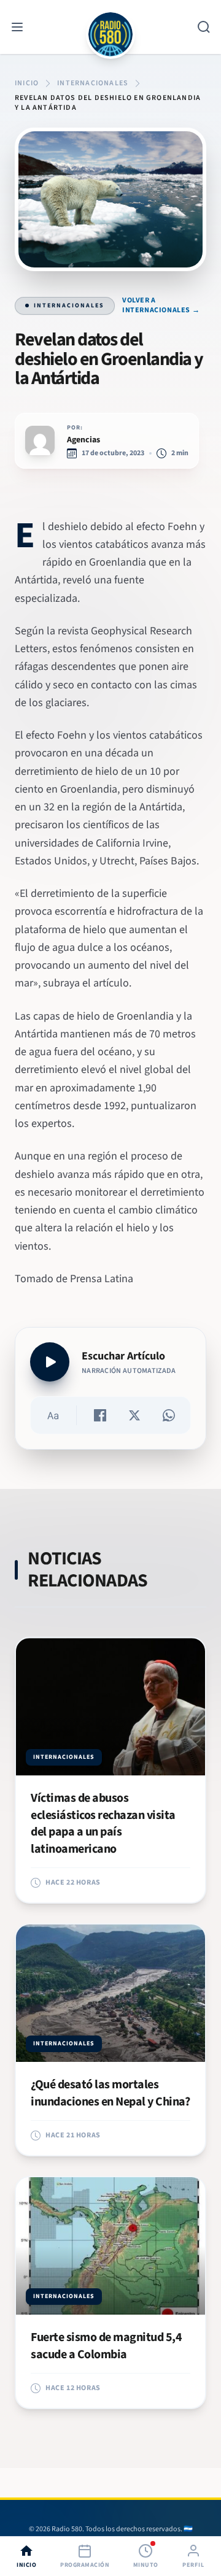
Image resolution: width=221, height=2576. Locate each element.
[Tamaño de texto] (53, 1415)
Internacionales (69, 306)
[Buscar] (204, 27)
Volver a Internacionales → (161, 306)
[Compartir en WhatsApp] (169, 1415)
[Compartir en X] (134, 1415)
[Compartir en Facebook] (100, 1415)
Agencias (83, 440)
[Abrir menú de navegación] (17, 27)
